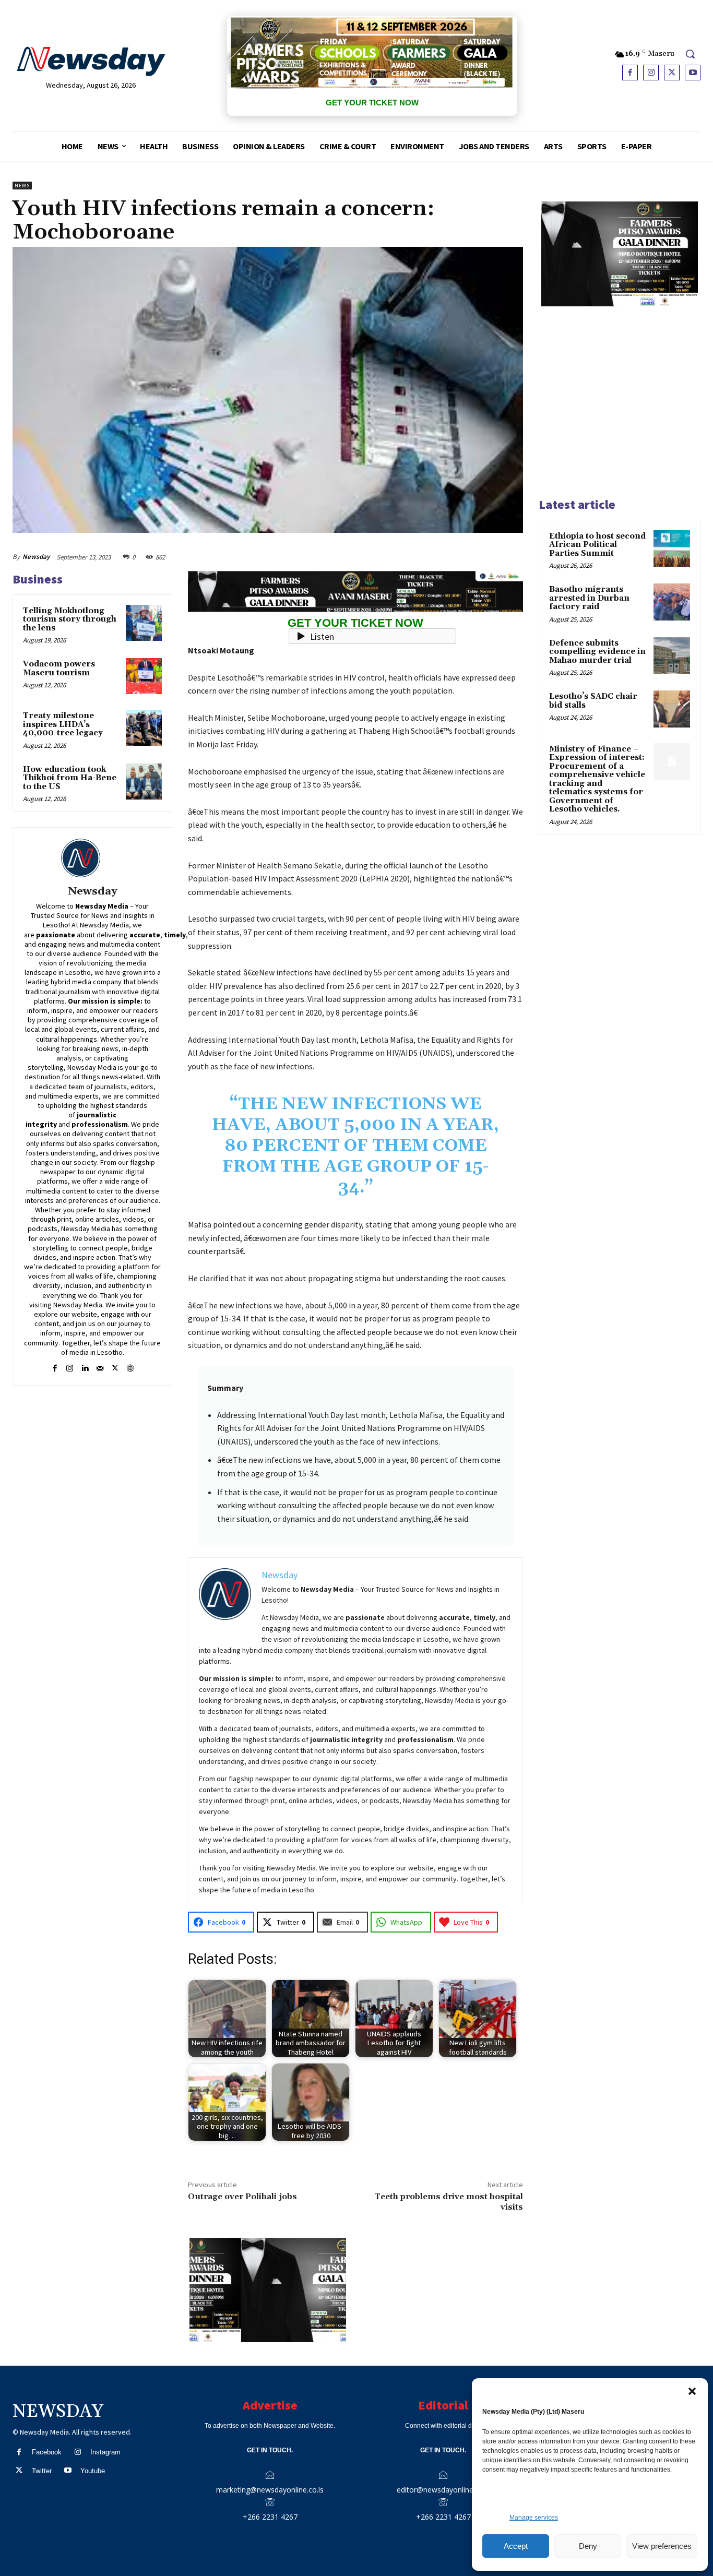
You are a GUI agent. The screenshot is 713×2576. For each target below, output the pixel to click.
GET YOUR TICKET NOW (372, 103)
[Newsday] (92, 858)
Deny (588, 2546)
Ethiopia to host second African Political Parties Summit (597, 545)
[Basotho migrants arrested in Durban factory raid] (672, 602)
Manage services (534, 2518)
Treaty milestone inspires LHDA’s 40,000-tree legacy (63, 724)
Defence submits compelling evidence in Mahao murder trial (597, 652)
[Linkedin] (85, 1367)
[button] (692, 2391)
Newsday (36, 557)
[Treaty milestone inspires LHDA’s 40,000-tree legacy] (144, 728)
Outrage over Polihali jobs (242, 2197)
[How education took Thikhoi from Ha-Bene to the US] (144, 782)
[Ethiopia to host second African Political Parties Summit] (672, 548)
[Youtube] (693, 73)
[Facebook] (630, 73)
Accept (516, 2546)
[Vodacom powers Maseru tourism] (144, 676)
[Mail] (100, 1367)
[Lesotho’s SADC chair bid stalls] (672, 709)
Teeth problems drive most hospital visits (449, 2202)
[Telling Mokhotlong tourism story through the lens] (144, 623)
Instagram (105, 2452)
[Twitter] (672, 73)
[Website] (130, 1367)
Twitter (42, 2471)
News (22, 186)
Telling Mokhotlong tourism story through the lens (70, 619)
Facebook (47, 2452)
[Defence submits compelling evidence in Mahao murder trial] (672, 655)
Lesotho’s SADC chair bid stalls (593, 701)
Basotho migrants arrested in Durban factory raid (589, 598)
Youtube (93, 2471)
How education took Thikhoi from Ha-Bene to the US (70, 778)
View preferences (662, 2546)
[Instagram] (651, 73)
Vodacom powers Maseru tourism (59, 669)
